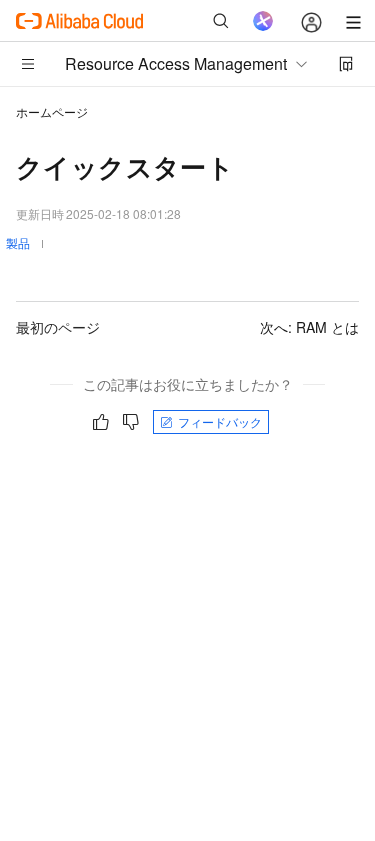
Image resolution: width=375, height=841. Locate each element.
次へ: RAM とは (309, 327)
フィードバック (220, 421)
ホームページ (52, 111)
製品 (18, 242)
